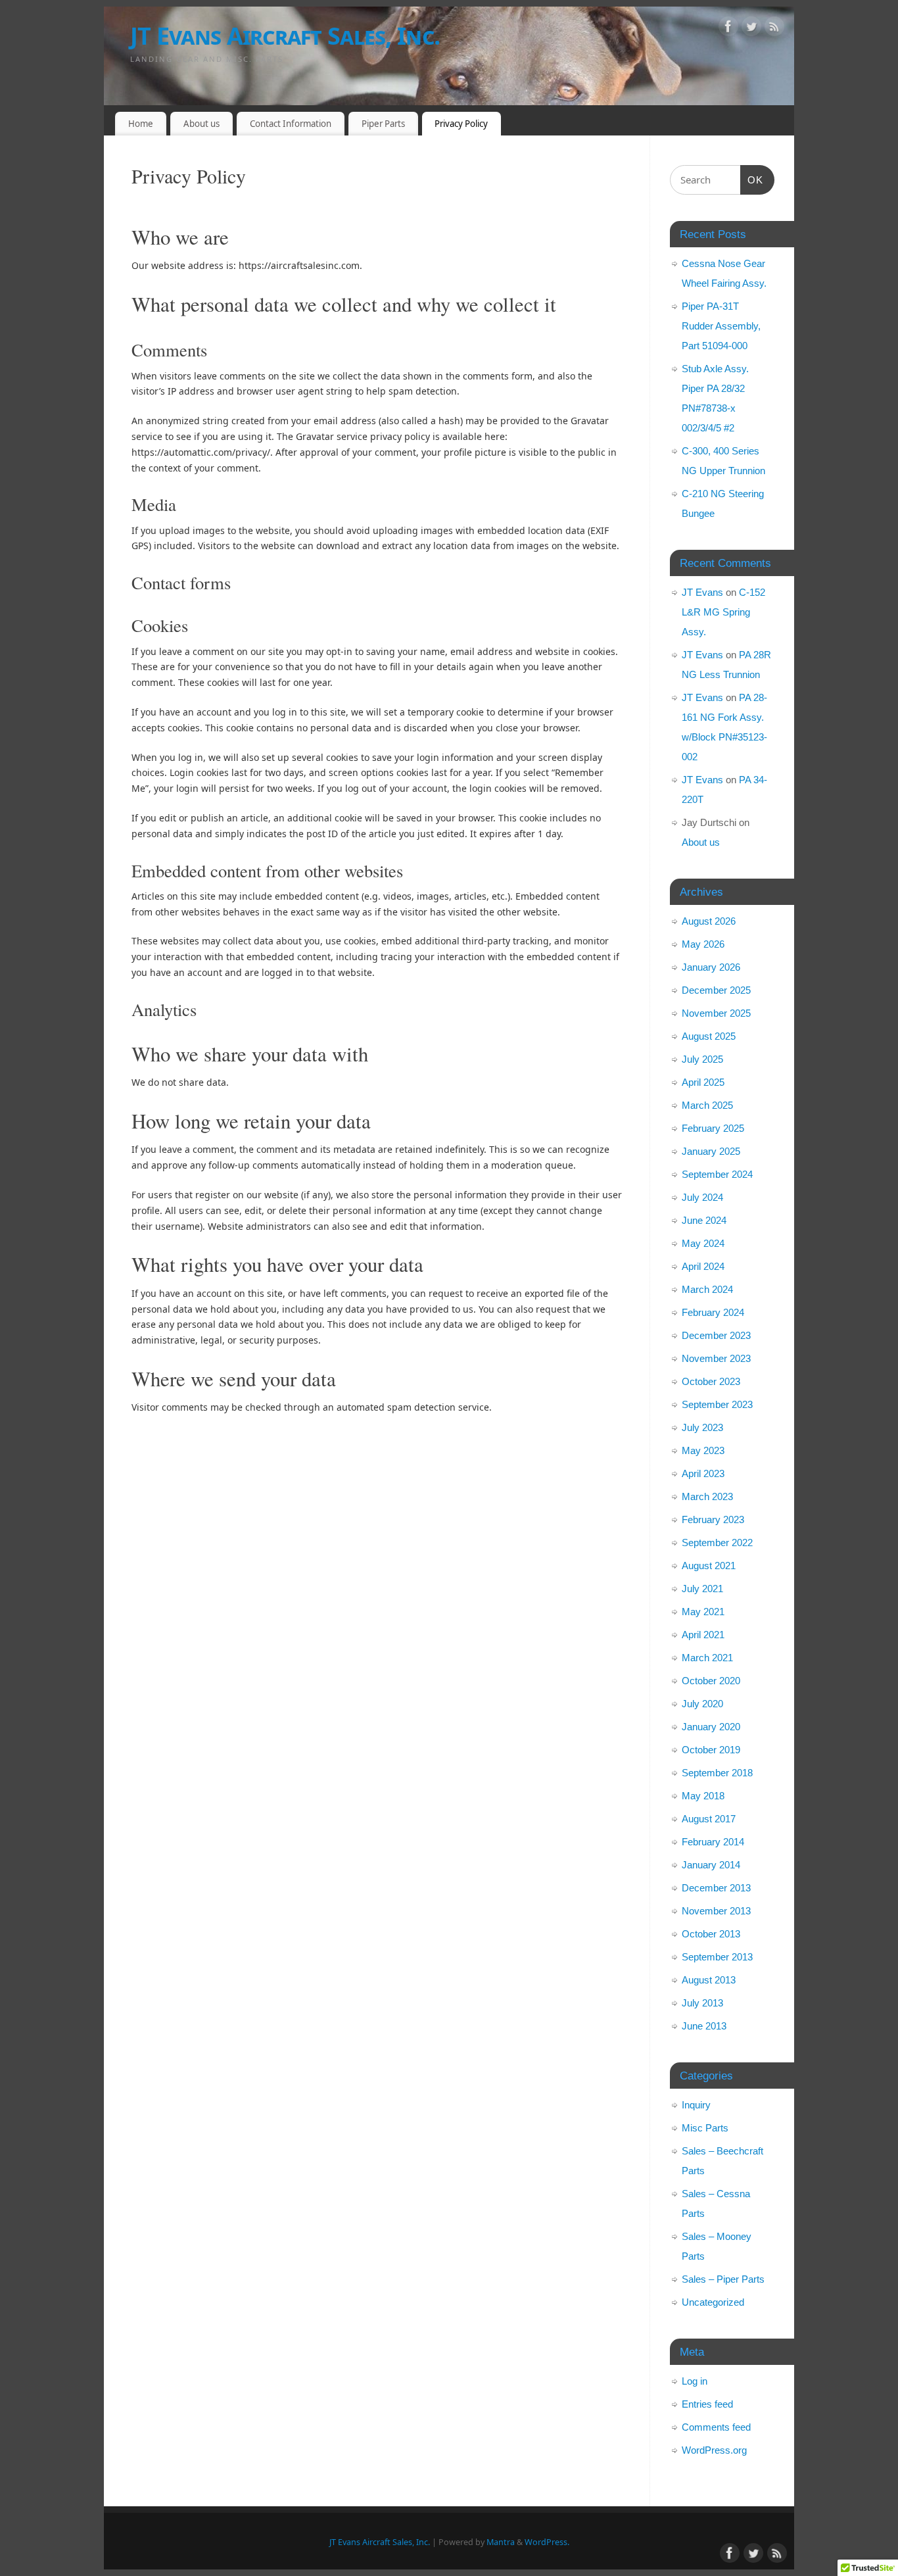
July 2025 (702, 1059)
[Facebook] (728, 29)
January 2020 (711, 1727)
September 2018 (717, 1773)
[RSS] (774, 29)
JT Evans (702, 592)
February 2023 (713, 1519)
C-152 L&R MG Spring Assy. (723, 612)
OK (752, 180)
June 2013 (704, 2026)
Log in (695, 2381)
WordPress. (547, 2542)
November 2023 (716, 1358)
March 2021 (707, 1658)
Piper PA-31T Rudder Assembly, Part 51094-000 (721, 326)
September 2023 (717, 1404)
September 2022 (717, 1543)
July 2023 (702, 1427)
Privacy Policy (461, 124)
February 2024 (713, 1312)
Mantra (501, 2542)
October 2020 (711, 1681)
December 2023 (716, 1335)
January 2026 (711, 967)
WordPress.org (714, 2450)
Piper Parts (383, 124)
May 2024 (703, 1243)
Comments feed (716, 2427)
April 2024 (703, 1266)
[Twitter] (751, 29)
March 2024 (707, 1289)
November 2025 (716, 1013)
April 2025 (703, 1082)
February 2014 (713, 1842)
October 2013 (711, 1934)
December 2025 (716, 990)
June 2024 (704, 1220)
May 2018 (703, 1796)
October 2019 (711, 1750)
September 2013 (717, 1957)
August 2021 (709, 1566)
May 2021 (703, 1612)
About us (201, 124)
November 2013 (716, 1911)
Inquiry (696, 2105)
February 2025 (713, 1128)
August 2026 (709, 921)
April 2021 (703, 1635)
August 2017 (709, 1819)
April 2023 (703, 1473)
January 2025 (711, 1151)
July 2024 (702, 1197)
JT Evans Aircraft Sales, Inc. (285, 36)
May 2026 (703, 944)
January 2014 (711, 1865)
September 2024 (717, 1174)
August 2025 (709, 1036)
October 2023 (711, 1381)
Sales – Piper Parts (723, 2279)
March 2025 (707, 1105)
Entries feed (707, 2404)
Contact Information (291, 124)
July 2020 (702, 1704)
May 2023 (703, 1450)
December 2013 (716, 1888)
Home (141, 124)
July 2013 (702, 2003)
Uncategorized (713, 2302)
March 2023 (707, 1496)
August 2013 (709, 1980)
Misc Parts (705, 2128)
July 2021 (702, 1589)
